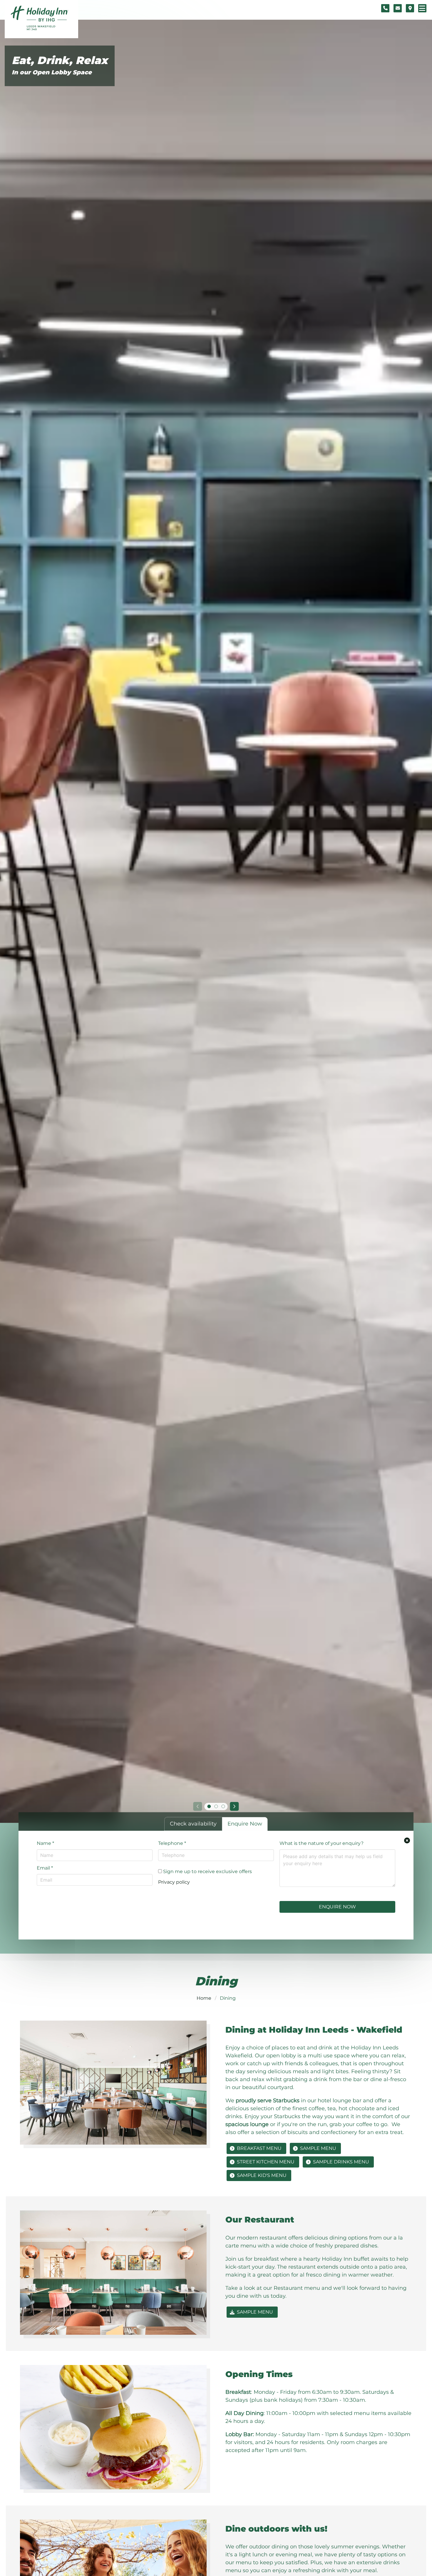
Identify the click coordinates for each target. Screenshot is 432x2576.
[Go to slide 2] (216, 1806)
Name (45, 1843)
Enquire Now (337, 1907)
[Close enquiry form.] (407, 1840)
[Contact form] (398, 8)
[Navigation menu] (422, 8)
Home (204, 1998)
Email (45, 1868)
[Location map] (410, 8)
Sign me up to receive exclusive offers (207, 1871)
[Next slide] (235, 1806)
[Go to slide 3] (223, 1806)
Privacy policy (174, 1882)
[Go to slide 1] (209, 1806)
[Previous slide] (197, 1806)
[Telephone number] (385, 8)
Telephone (172, 1843)
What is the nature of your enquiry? (322, 1843)
